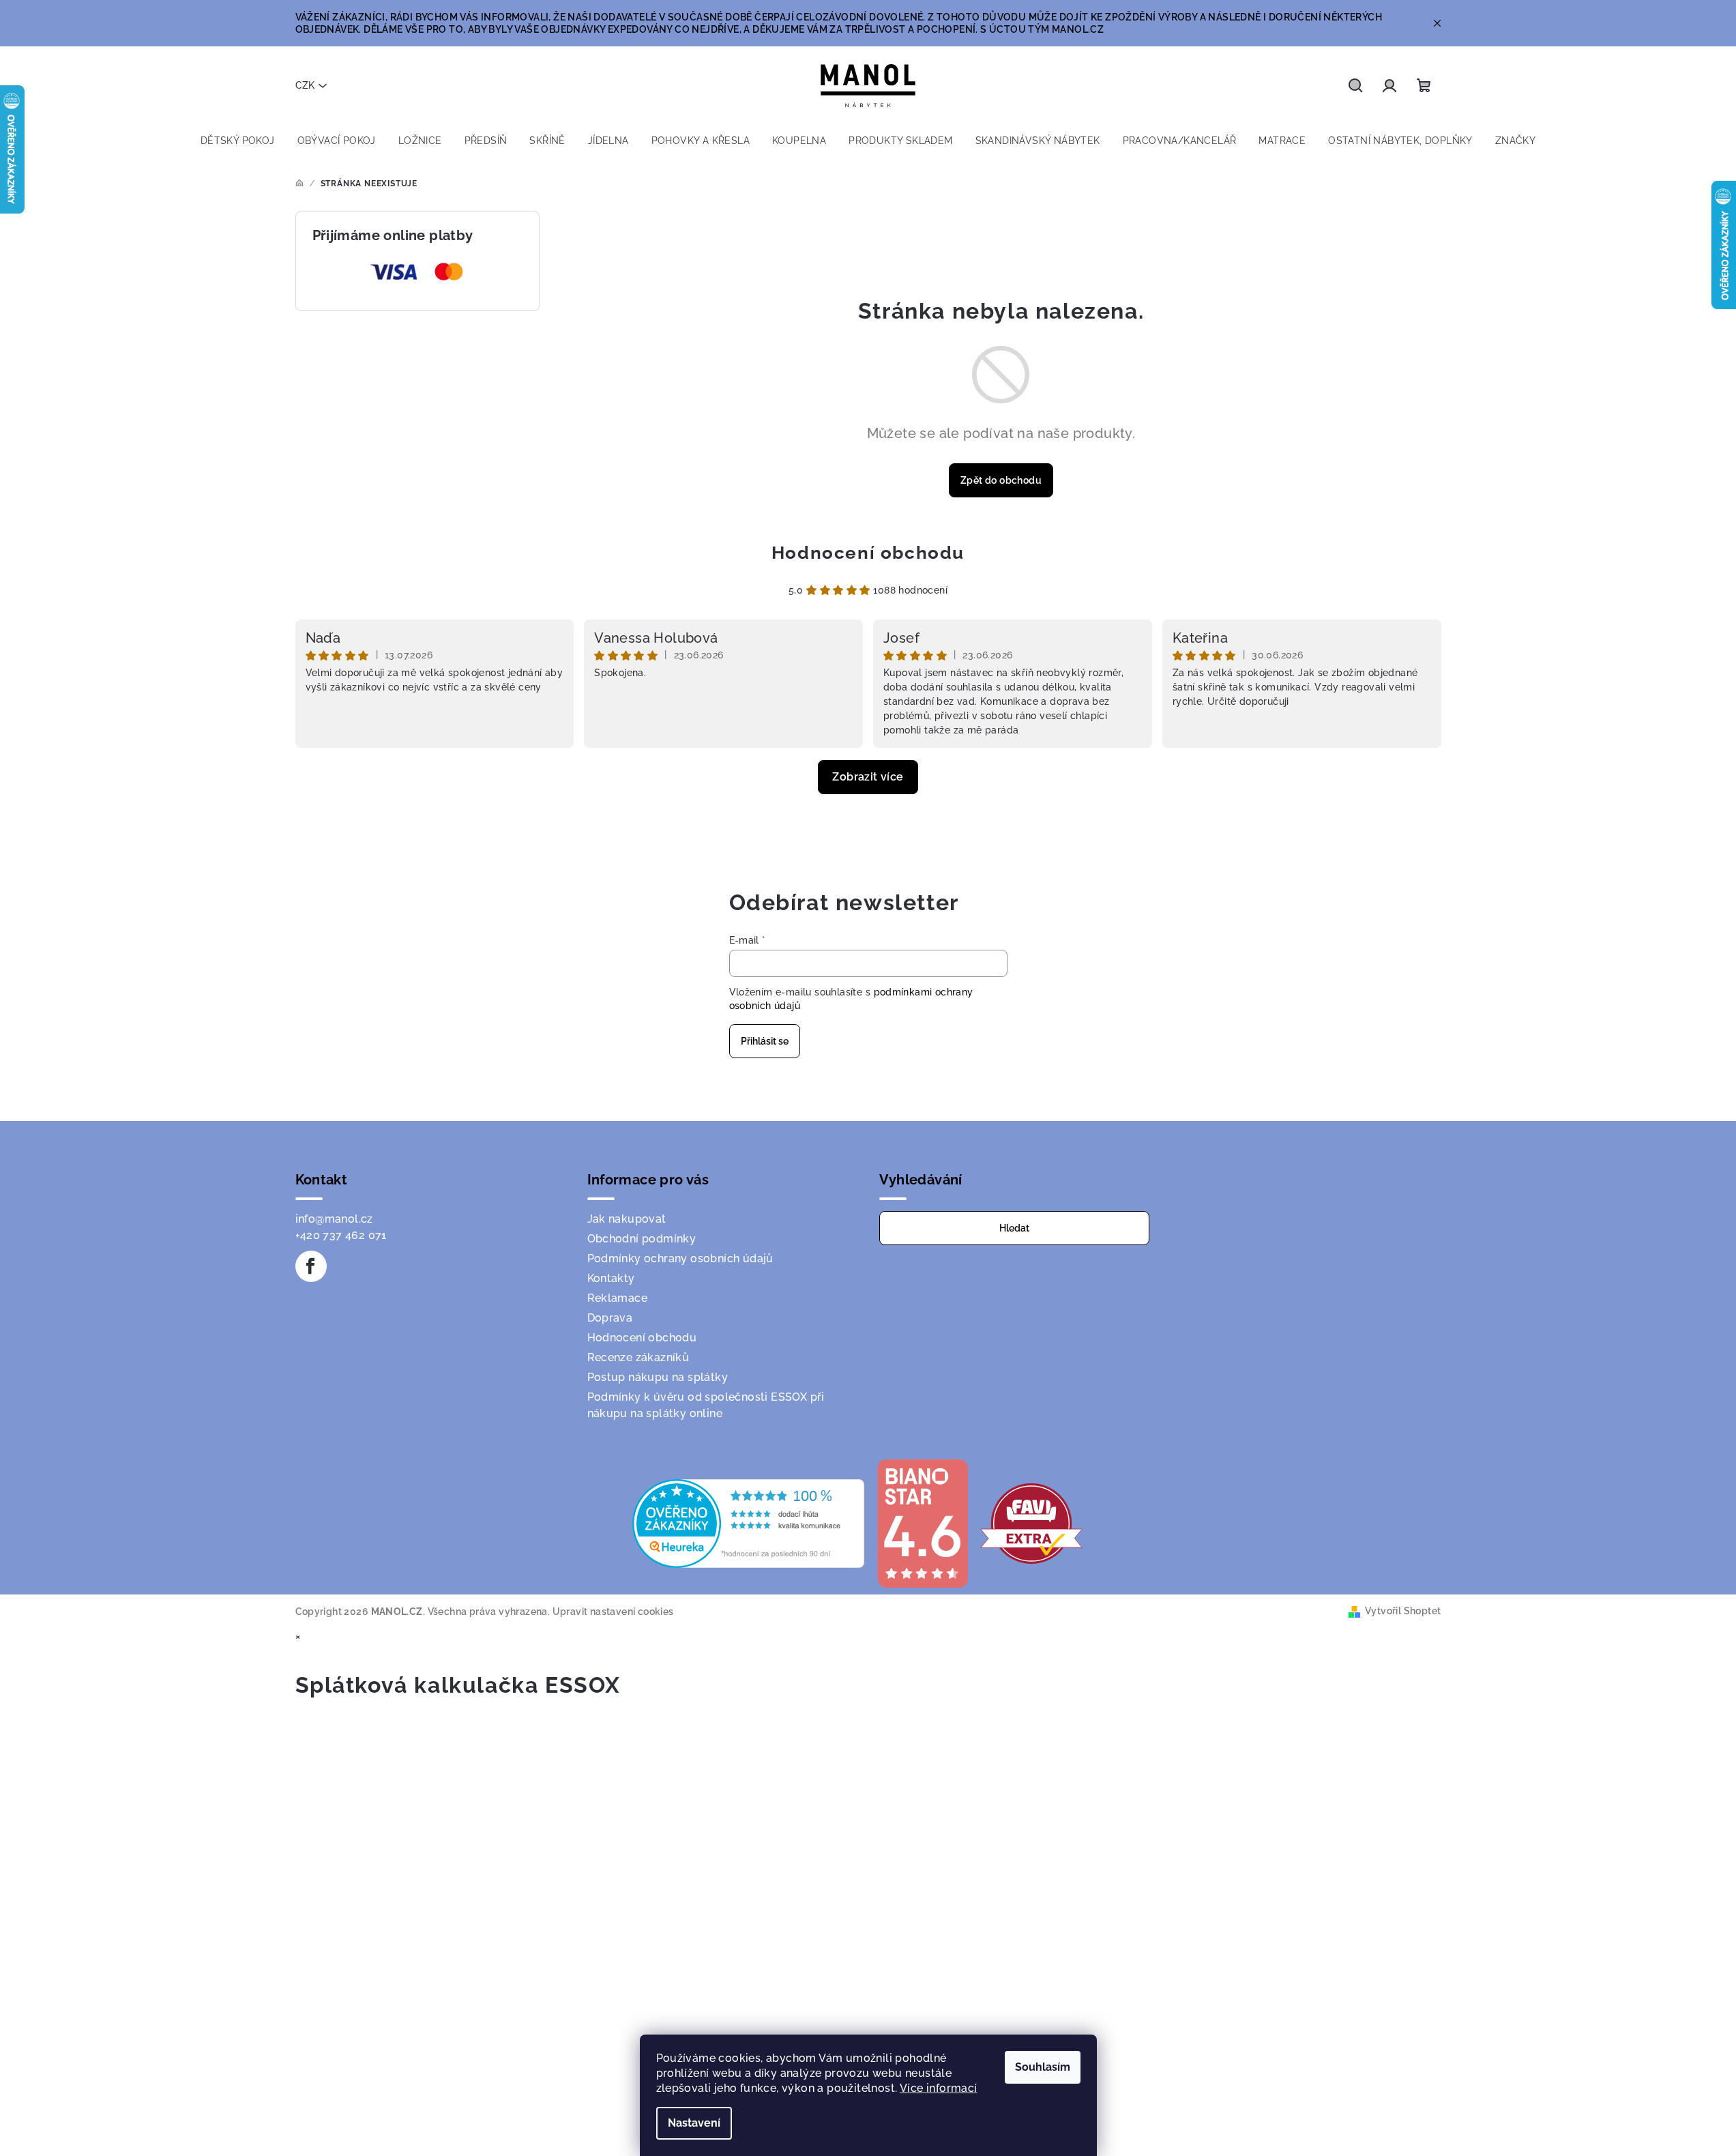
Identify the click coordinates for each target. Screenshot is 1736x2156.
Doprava (610, 1318)
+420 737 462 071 (341, 1235)
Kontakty (611, 1278)
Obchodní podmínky (642, 1239)
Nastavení (694, 2123)
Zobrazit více (868, 777)
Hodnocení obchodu (868, 553)
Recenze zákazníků (638, 1357)
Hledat (1014, 1228)
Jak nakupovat (627, 1219)
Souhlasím (1043, 2067)
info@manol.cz (334, 1219)
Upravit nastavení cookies (613, 1612)
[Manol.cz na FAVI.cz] (1031, 1523)
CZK (305, 85)
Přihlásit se (765, 1041)
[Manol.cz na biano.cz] (922, 1523)
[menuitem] (238, 141)
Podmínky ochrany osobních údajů (680, 1258)
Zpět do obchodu (1001, 480)
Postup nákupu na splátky (658, 1377)
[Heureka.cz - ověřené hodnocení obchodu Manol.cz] (748, 1523)
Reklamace (618, 1298)
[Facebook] (311, 1266)
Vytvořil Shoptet (1403, 1611)
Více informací (939, 2088)
